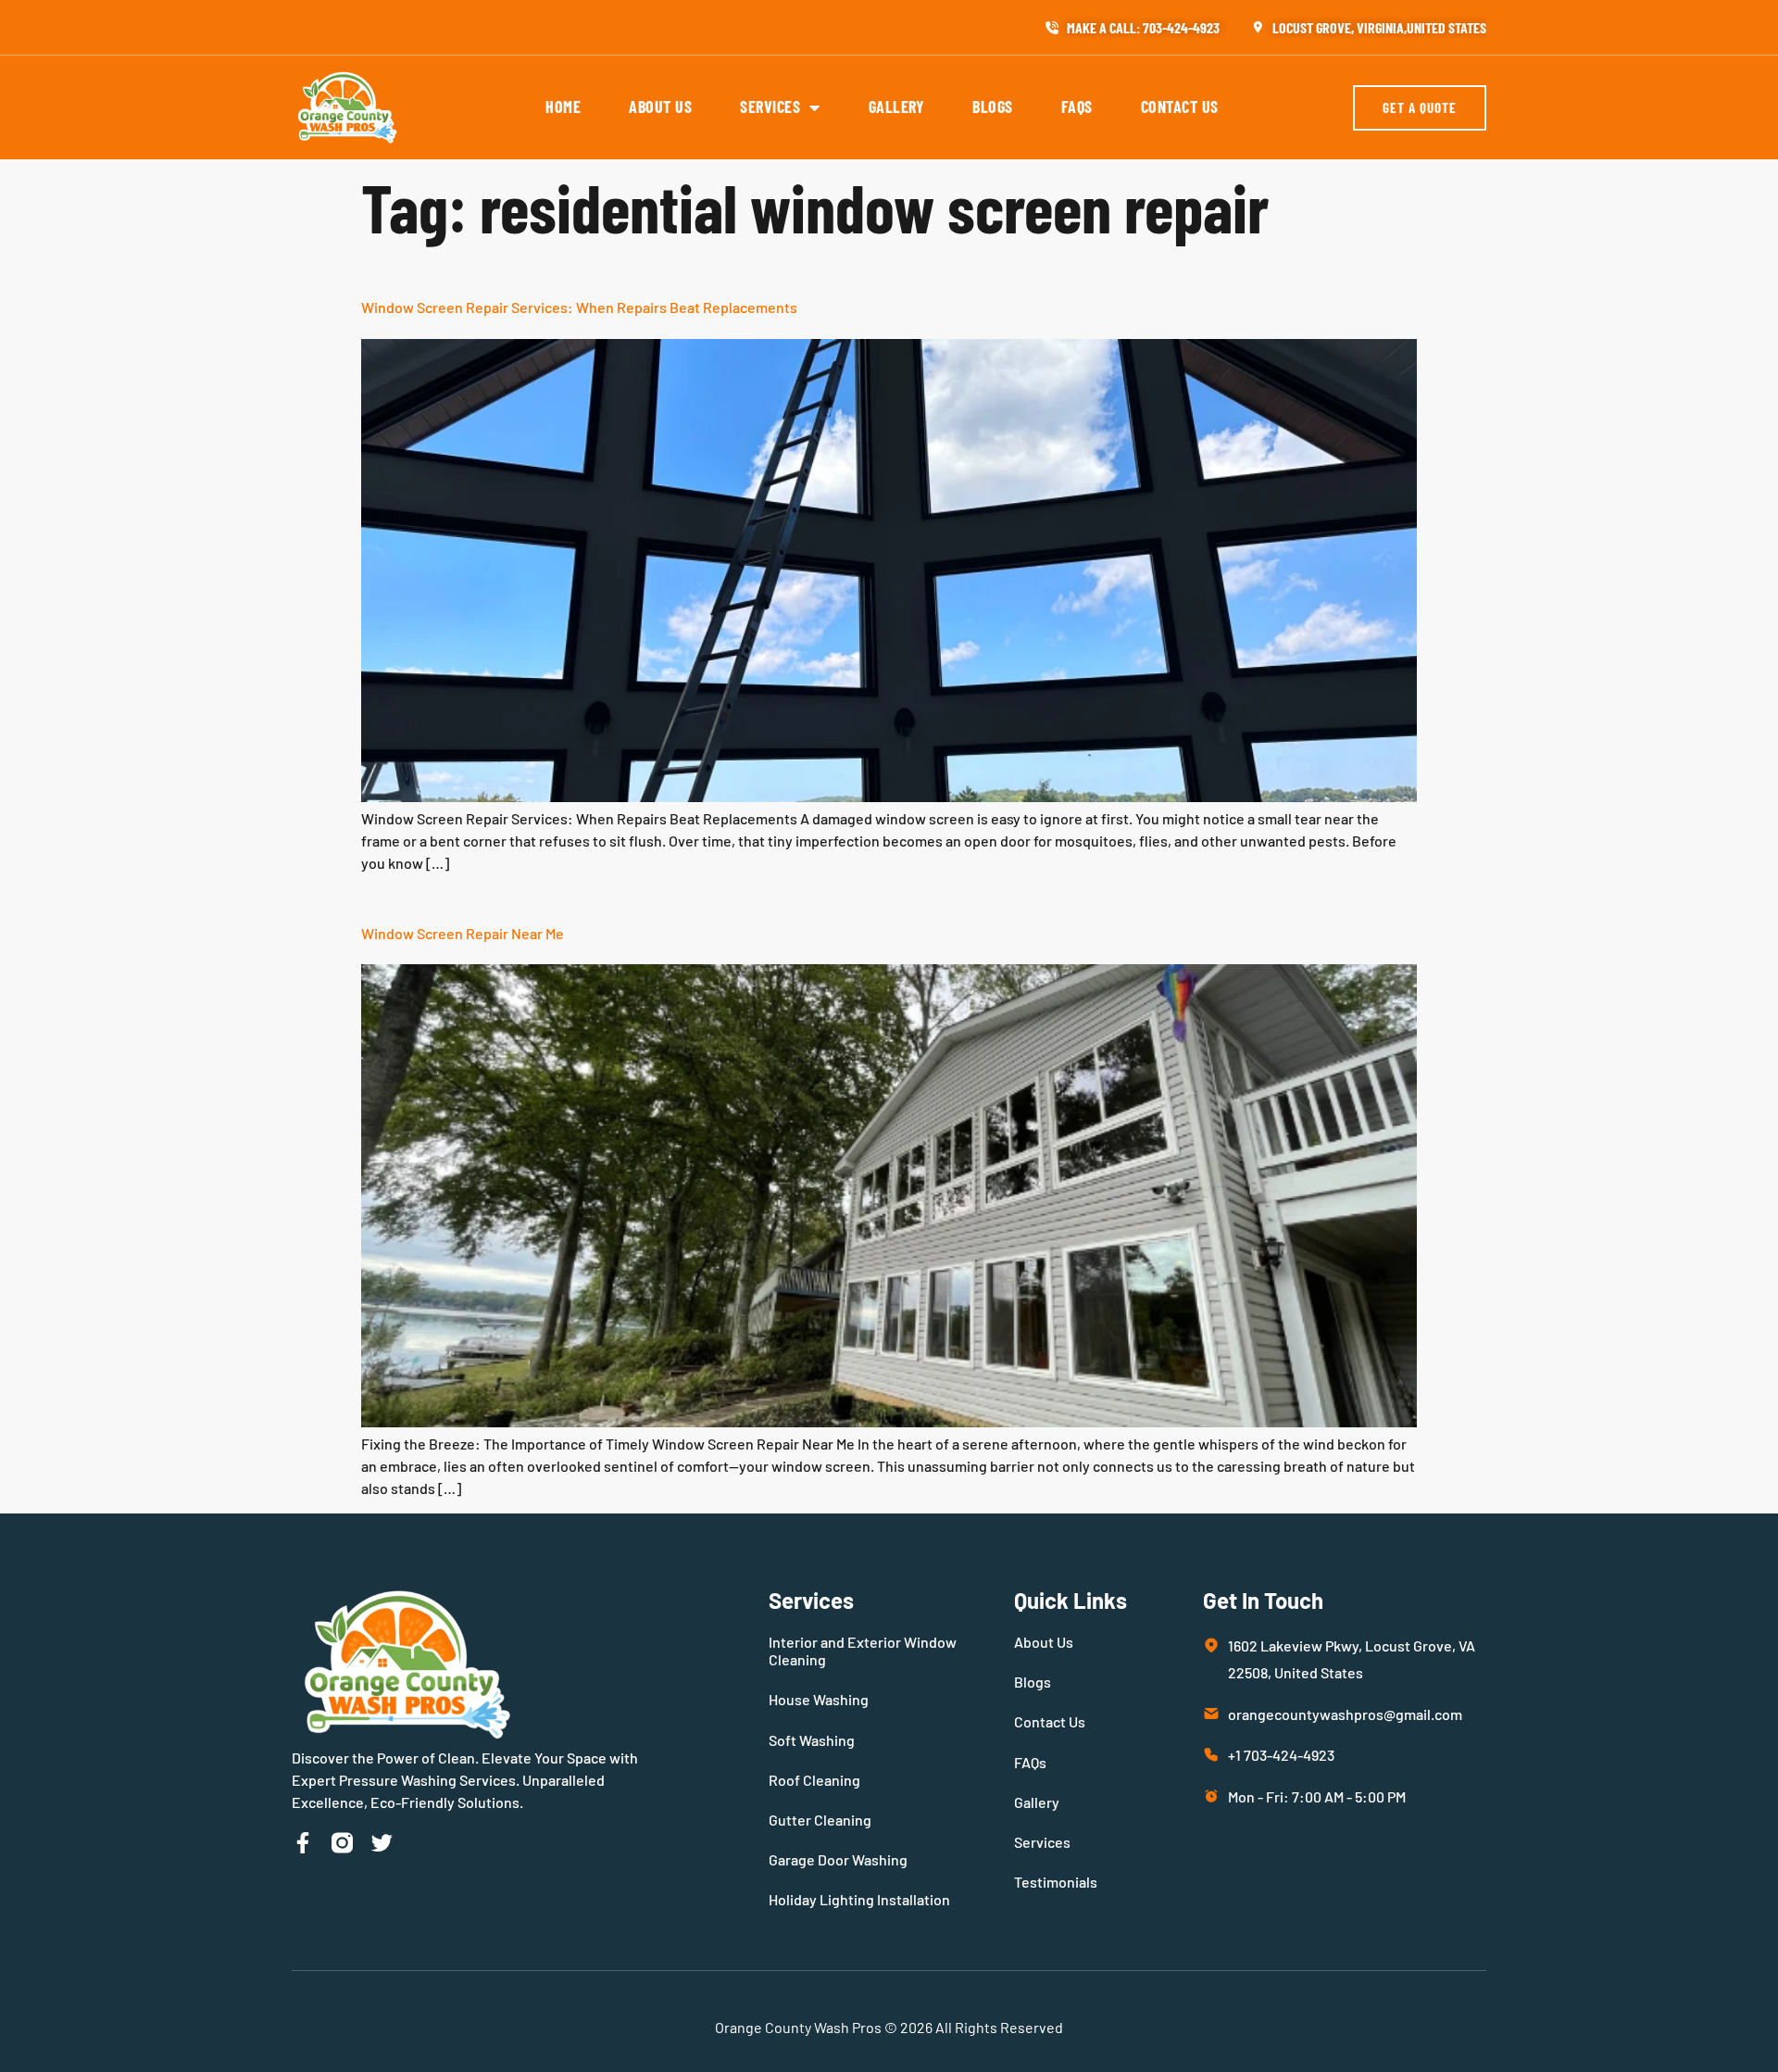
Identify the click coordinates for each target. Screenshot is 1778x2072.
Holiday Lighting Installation (859, 1899)
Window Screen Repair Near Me (463, 933)
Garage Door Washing (838, 1859)
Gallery (897, 107)
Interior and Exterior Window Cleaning (863, 1651)
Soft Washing (812, 1740)
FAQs (1077, 107)
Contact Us (1180, 107)
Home (563, 107)
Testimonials (1056, 1882)
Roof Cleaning (814, 1780)
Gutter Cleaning (820, 1820)
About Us (660, 107)
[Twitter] (382, 1843)
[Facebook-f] (302, 1843)
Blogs (993, 107)
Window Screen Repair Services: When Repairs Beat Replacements (579, 307)
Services (770, 107)
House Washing (819, 1699)
